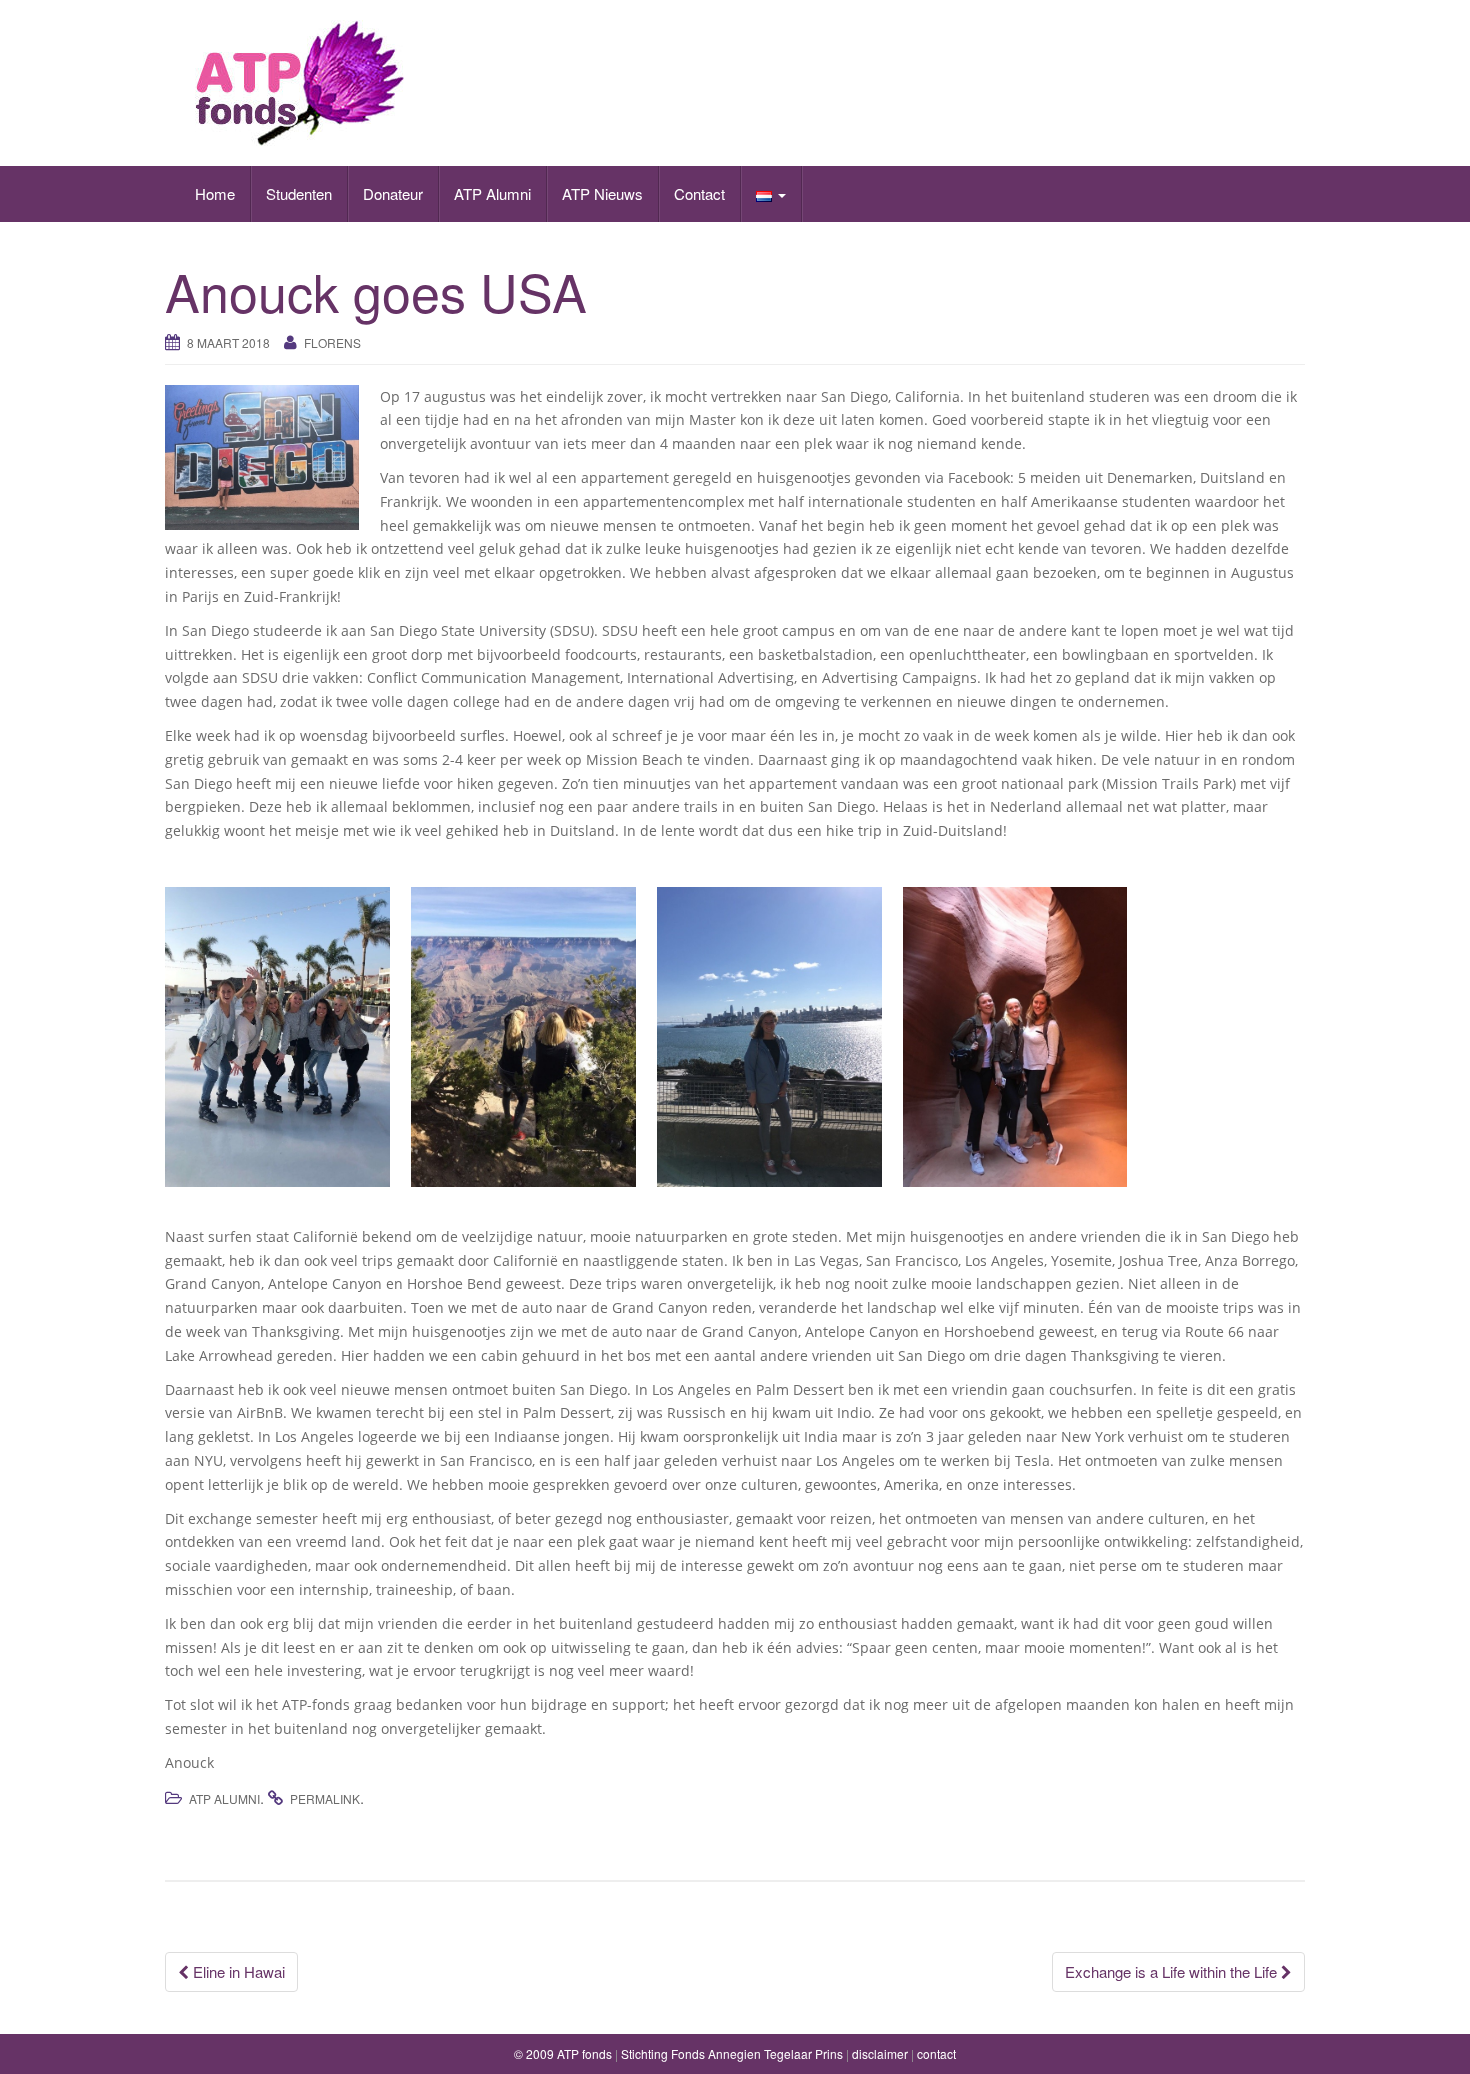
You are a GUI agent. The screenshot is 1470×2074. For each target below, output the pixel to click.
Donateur (393, 193)
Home (215, 193)
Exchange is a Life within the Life (1173, 1971)
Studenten (299, 193)
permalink (325, 1798)
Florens (332, 342)
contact (936, 2053)
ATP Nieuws (602, 193)
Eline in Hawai (237, 1971)
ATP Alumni (492, 193)
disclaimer (880, 2053)
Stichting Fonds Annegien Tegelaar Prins (732, 2053)
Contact (699, 193)
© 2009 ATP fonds (563, 2053)
